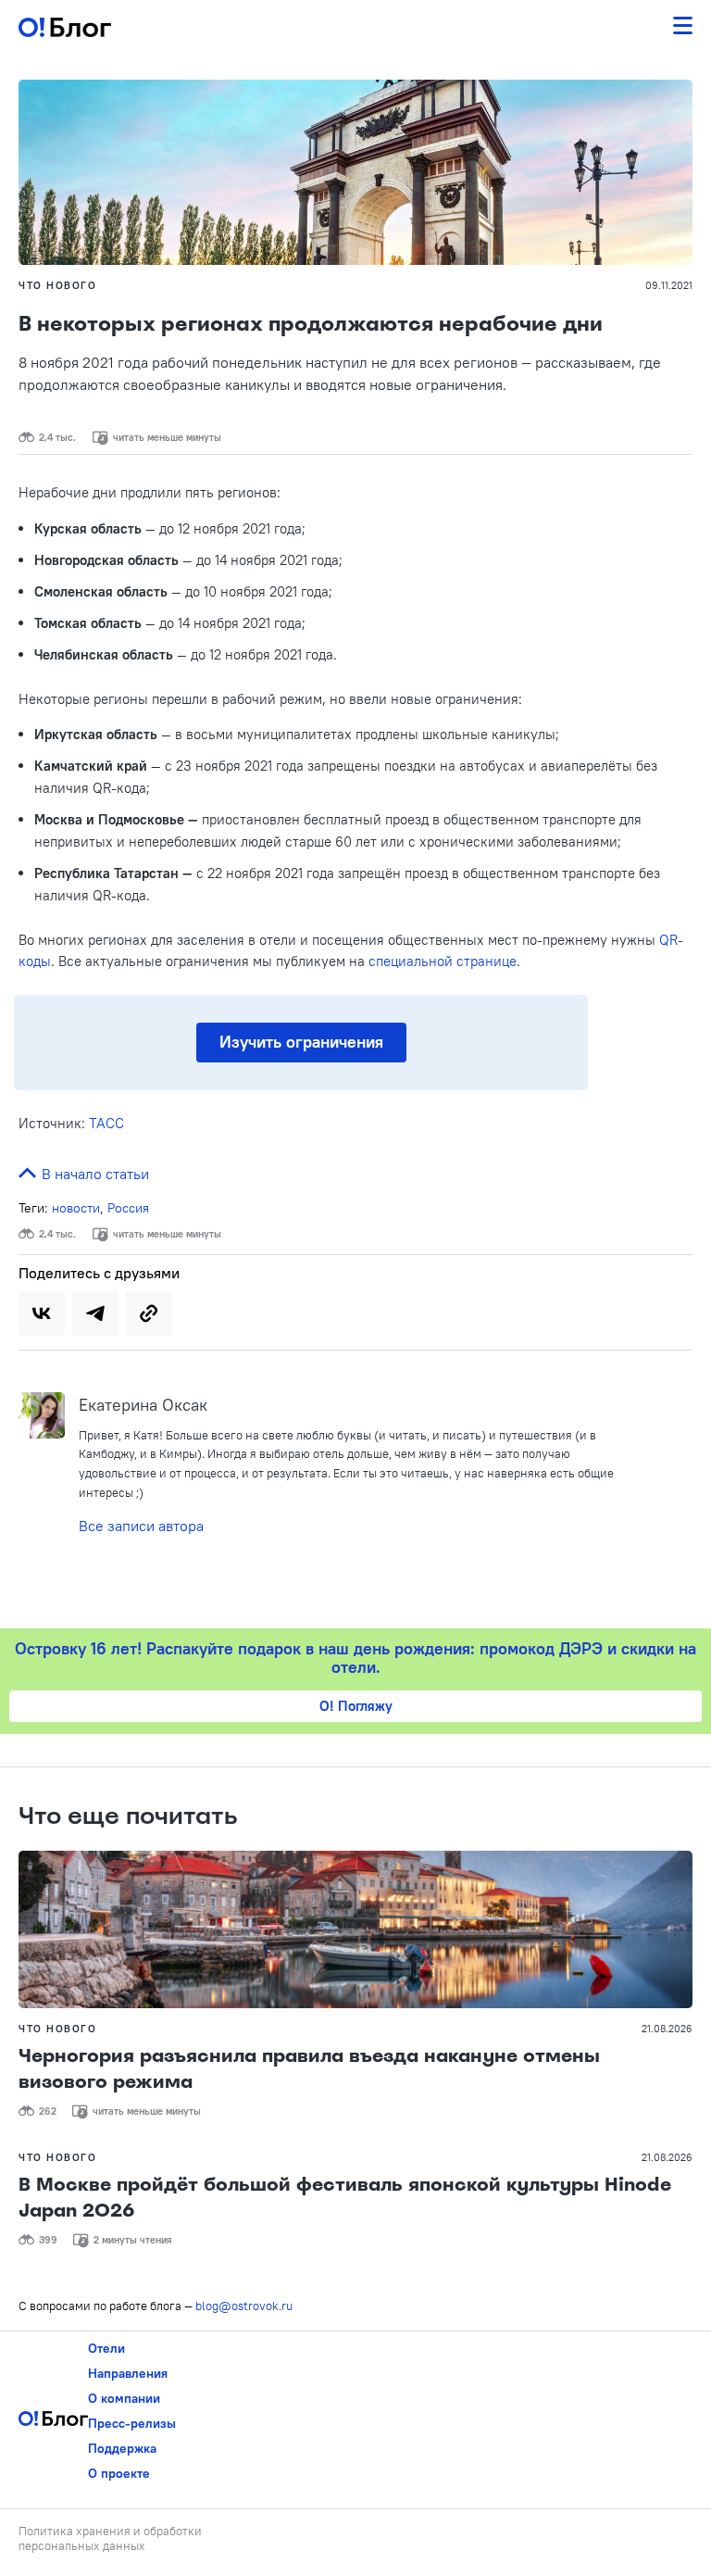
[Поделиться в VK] (42, 1313)
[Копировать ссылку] (149, 1313)
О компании (124, 2398)
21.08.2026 (667, 2029)
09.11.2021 (669, 285)
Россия (128, 1208)
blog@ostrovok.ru (244, 2306)
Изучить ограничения (301, 1042)
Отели (106, 2348)
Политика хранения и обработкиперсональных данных (110, 2538)
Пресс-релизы (132, 2423)
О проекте (119, 2473)
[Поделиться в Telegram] (95, 1313)
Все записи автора (141, 1526)
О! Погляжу (356, 1706)
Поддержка (122, 2448)
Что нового (57, 285)
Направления (128, 2373)
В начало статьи (94, 1174)
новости (76, 1208)
